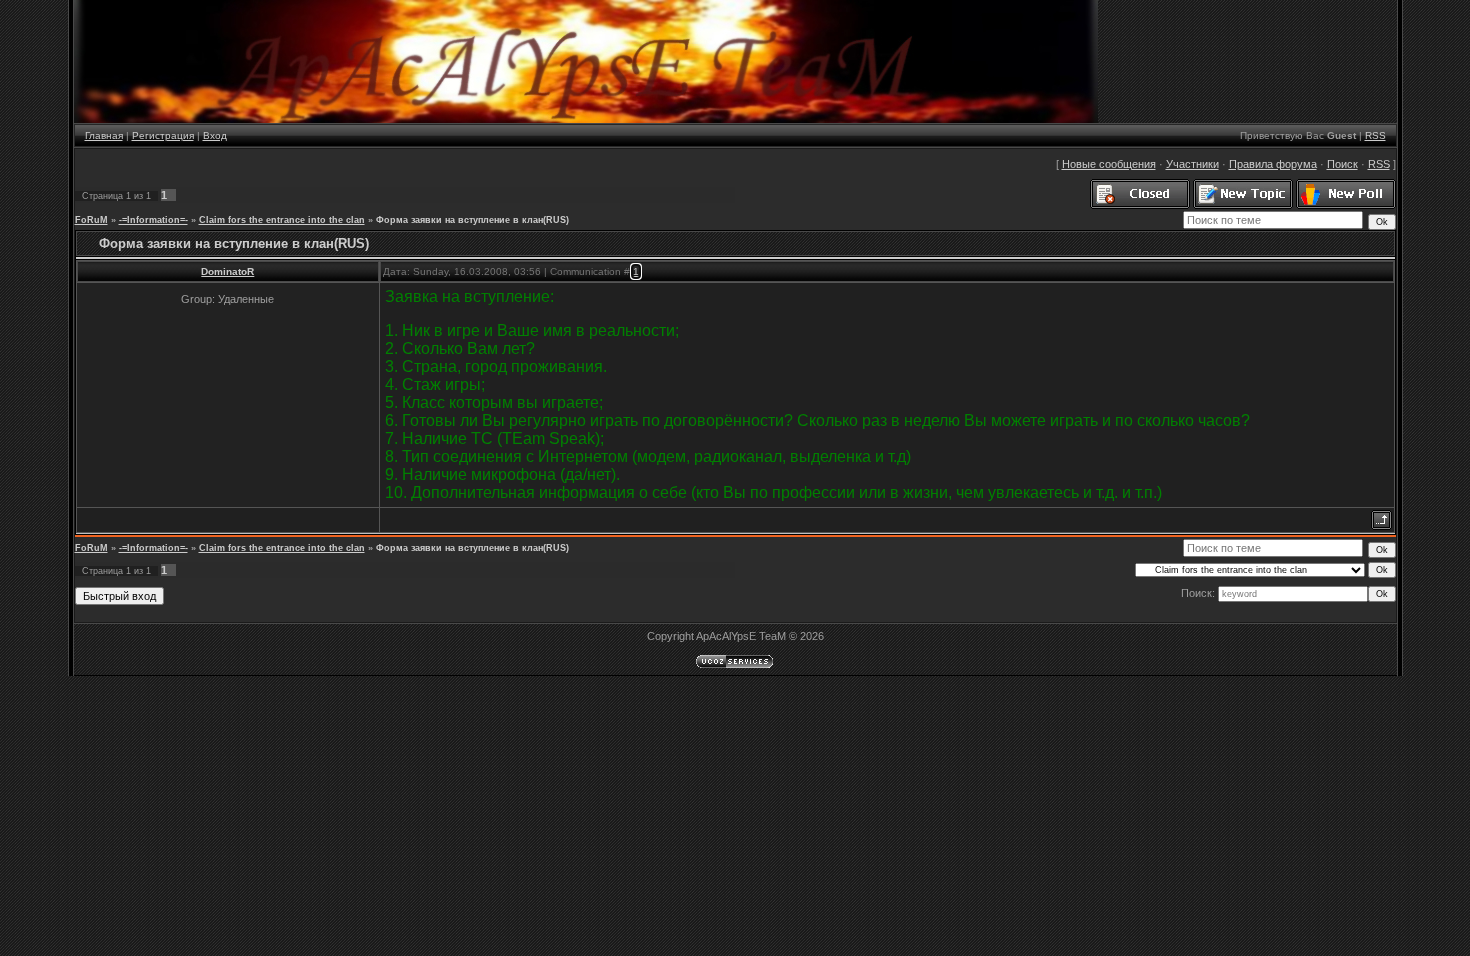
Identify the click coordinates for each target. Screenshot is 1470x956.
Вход (215, 135)
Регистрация (163, 135)
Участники (1192, 164)
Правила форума (1273, 164)
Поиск (1342, 164)
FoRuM (91, 220)
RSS (1375, 135)
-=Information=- (153, 220)
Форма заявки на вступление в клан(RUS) (472, 220)
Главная (104, 135)
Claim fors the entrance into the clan (282, 220)
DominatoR (227, 271)
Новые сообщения (1109, 164)
